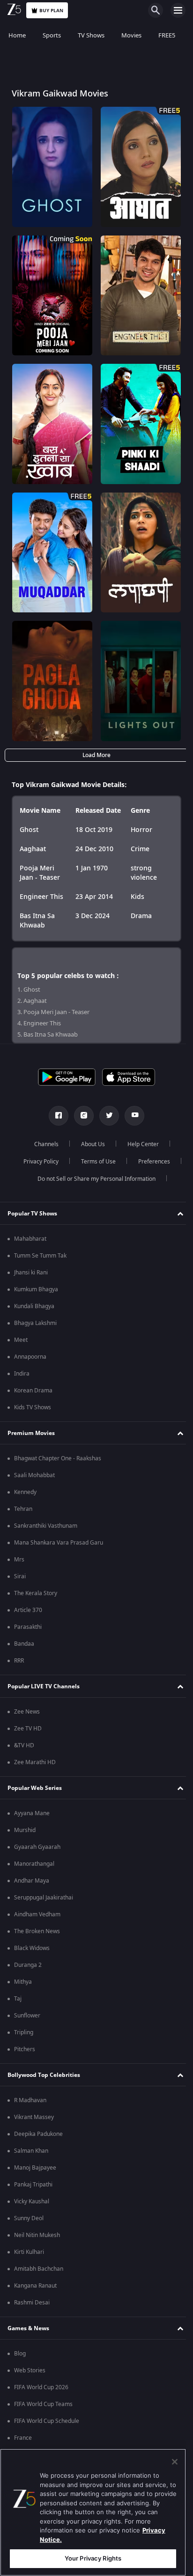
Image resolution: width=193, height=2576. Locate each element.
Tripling (24, 2032)
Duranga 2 (28, 1965)
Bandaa (24, 1644)
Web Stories (30, 2370)
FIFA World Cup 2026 (41, 2387)
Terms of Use (95, 1162)
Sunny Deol (29, 2218)
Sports (52, 35)
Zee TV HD (28, 1729)
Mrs (19, 1560)
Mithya (23, 1982)
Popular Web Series (35, 1788)
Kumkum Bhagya (36, 1289)
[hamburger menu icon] (178, 10)
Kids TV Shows (33, 1407)
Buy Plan (51, 11)
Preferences (150, 1162)
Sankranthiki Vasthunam (46, 1526)
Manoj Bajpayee (35, 2168)
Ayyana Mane (32, 1813)
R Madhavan (30, 2100)
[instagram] (81, 1116)
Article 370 (28, 1610)
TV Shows (91, 35)
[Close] (175, 2462)
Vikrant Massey (34, 2117)
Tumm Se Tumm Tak (40, 1256)
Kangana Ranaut (35, 2286)
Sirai (20, 1576)
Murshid (25, 1830)
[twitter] (106, 1116)
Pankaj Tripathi (33, 2185)
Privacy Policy (37, 1162)
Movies (131, 35)
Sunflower (27, 2016)
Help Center (140, 1144)
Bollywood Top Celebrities (44, 2075)
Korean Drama (33, 1391)
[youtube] (131, 1116)
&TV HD (24, 1745)
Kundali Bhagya (34, 1306)
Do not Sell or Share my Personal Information (93, 1179)
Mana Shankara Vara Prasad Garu (59, 1543)
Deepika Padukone (38, 2134)
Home (17, 35)
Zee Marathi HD (35, 1762)
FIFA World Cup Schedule (47, 2421)
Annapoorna (30, 1357)
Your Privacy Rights (93, 2558)
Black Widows (32, 1948)
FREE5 (167, 35)
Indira (22, 1374)
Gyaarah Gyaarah (37, 1847)
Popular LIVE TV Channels (44, 1686)
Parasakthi (28, 1627)
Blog (20, 2354)
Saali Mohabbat (34, 1475)
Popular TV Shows (32, 1214)
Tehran (23, 1509)
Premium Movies (31, 1433)
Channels (43, 1144)
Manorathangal (34, 1864)
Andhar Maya (32, 1881)
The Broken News (37, 1931)
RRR (19, 1661)
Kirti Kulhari (29, 2252)
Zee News (27, 1712)
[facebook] (55, 1116)
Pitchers (25, 2049)
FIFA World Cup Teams (43, 2404)
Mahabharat (30, 1239)
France (23, 2438)
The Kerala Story (36, 1593)
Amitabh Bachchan (39, 2269)
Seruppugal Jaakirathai (44, 1898)
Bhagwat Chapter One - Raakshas (58, 1458)
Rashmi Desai (32, 2303)
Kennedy (25, 1492)
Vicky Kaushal (32, 2201)
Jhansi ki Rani (31, 1273)
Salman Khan (31, 2151)
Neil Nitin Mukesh (37, 2235)
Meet (21, 1340)
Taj (18, 1999)
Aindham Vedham (37, 1914)
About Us (90, 1144)
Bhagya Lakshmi (35, 1323)
